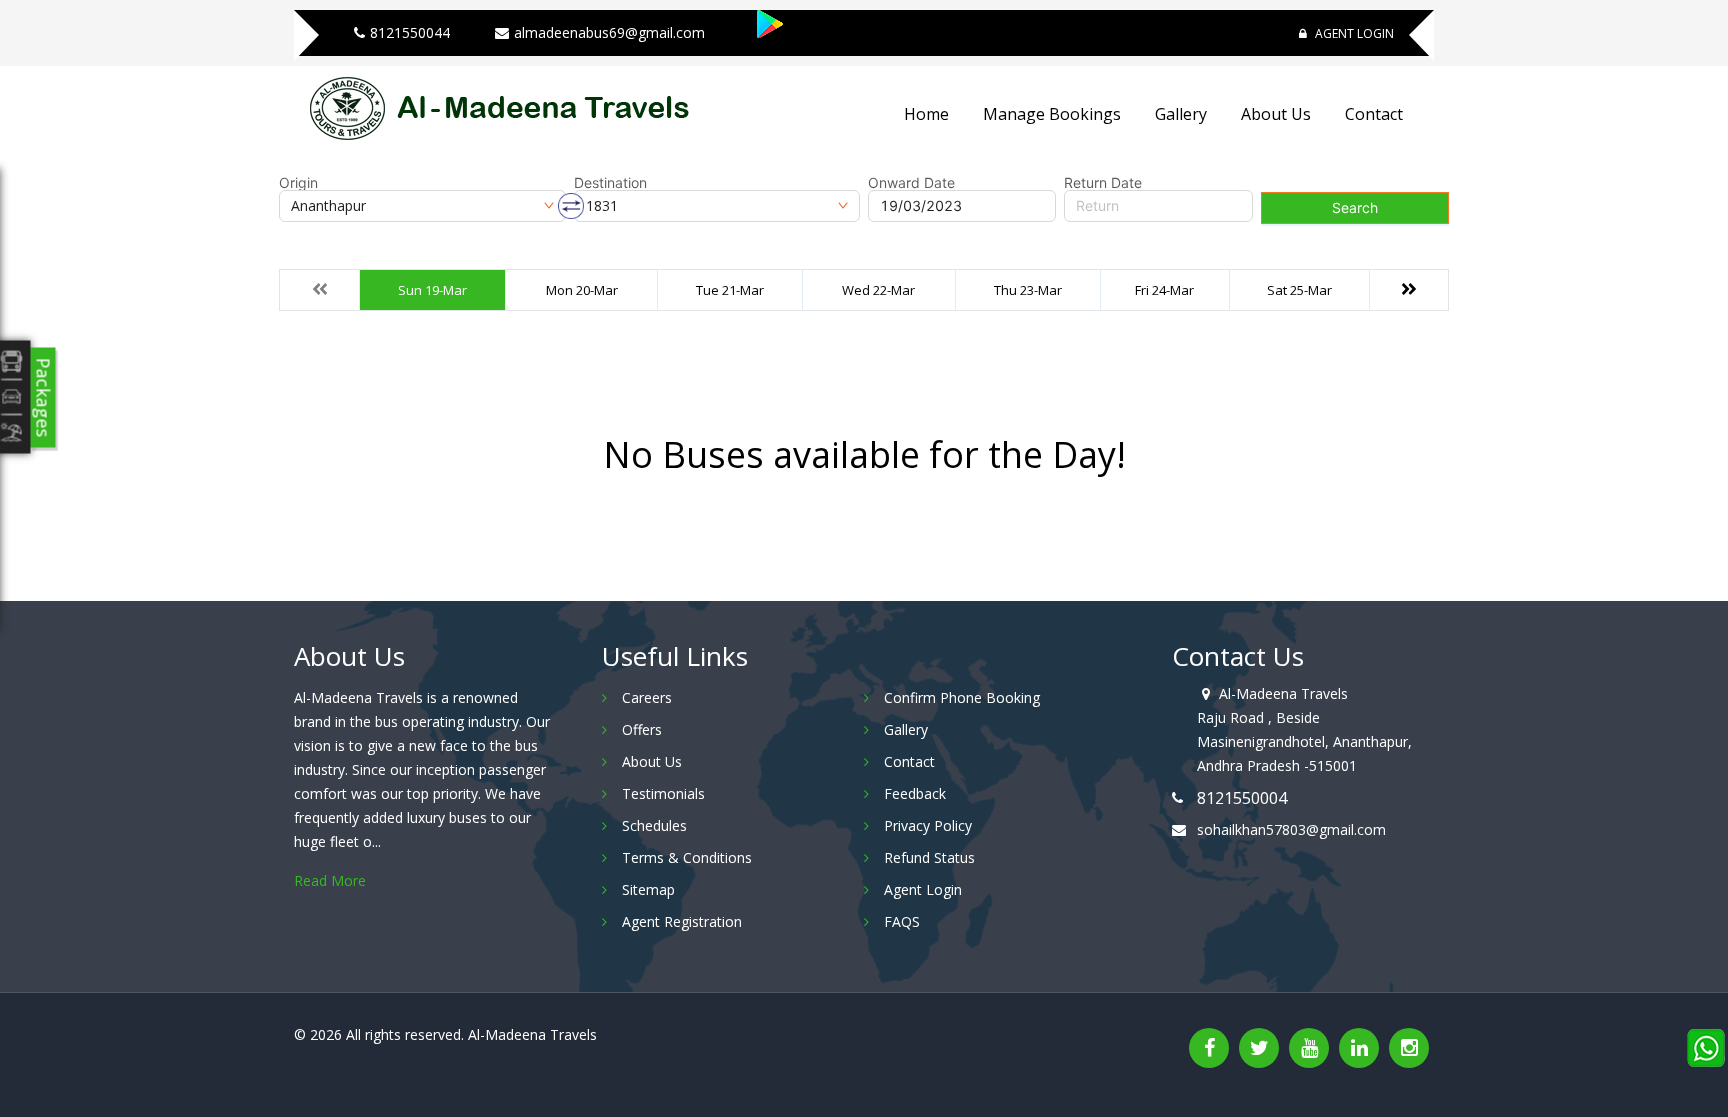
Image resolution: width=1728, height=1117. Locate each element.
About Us (1276, 114)
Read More (330, 880)
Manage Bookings (1052, 114)
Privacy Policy (928, 825)
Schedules (654, 825)
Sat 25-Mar (1299, 290)
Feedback (915, 793)
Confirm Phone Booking (962, 697)
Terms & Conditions (687, 857)
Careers (647, 697)
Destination (610, 183)
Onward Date (911, 183)
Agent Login (1353, 33)
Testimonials (663, 793)
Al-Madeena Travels (532, 1034)
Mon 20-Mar (582, 290)
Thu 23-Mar (1028, 290)
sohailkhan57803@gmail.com (1291, 829)
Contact (1374, 114)
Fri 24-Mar (1164, 290)
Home (926, 114)
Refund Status (929, 857)
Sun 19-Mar (432, 290)
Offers (642, 729)
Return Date (1103, 183)
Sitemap (648, 889)
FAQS (902, 921)
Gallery (1181, 114)
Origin (298, 183)
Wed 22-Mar (878, 290)
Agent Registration (682, 921)
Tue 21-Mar (730, 290)
